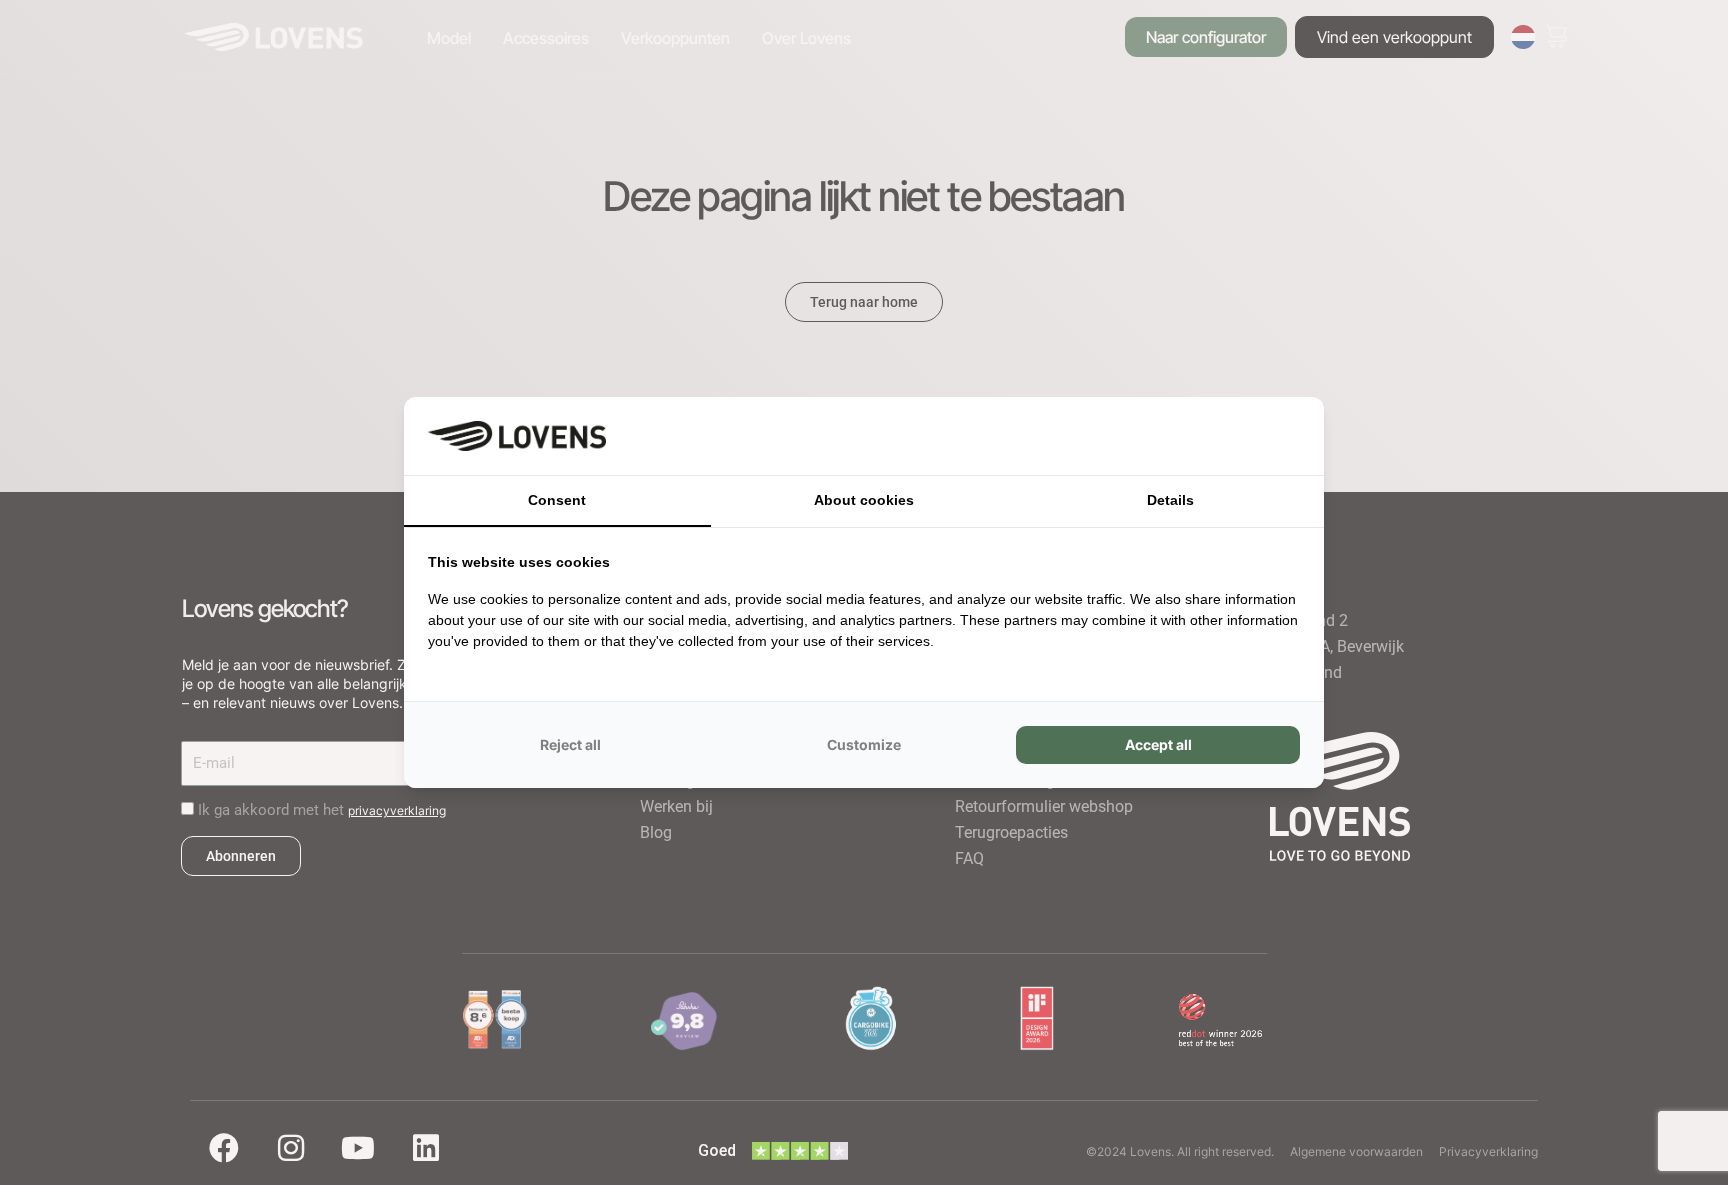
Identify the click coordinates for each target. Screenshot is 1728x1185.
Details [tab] (1170, 500)
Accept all (1158, 744)
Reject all (570, 744)
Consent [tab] (557, 500)
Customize (864, 744)
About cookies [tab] (864, 500)
